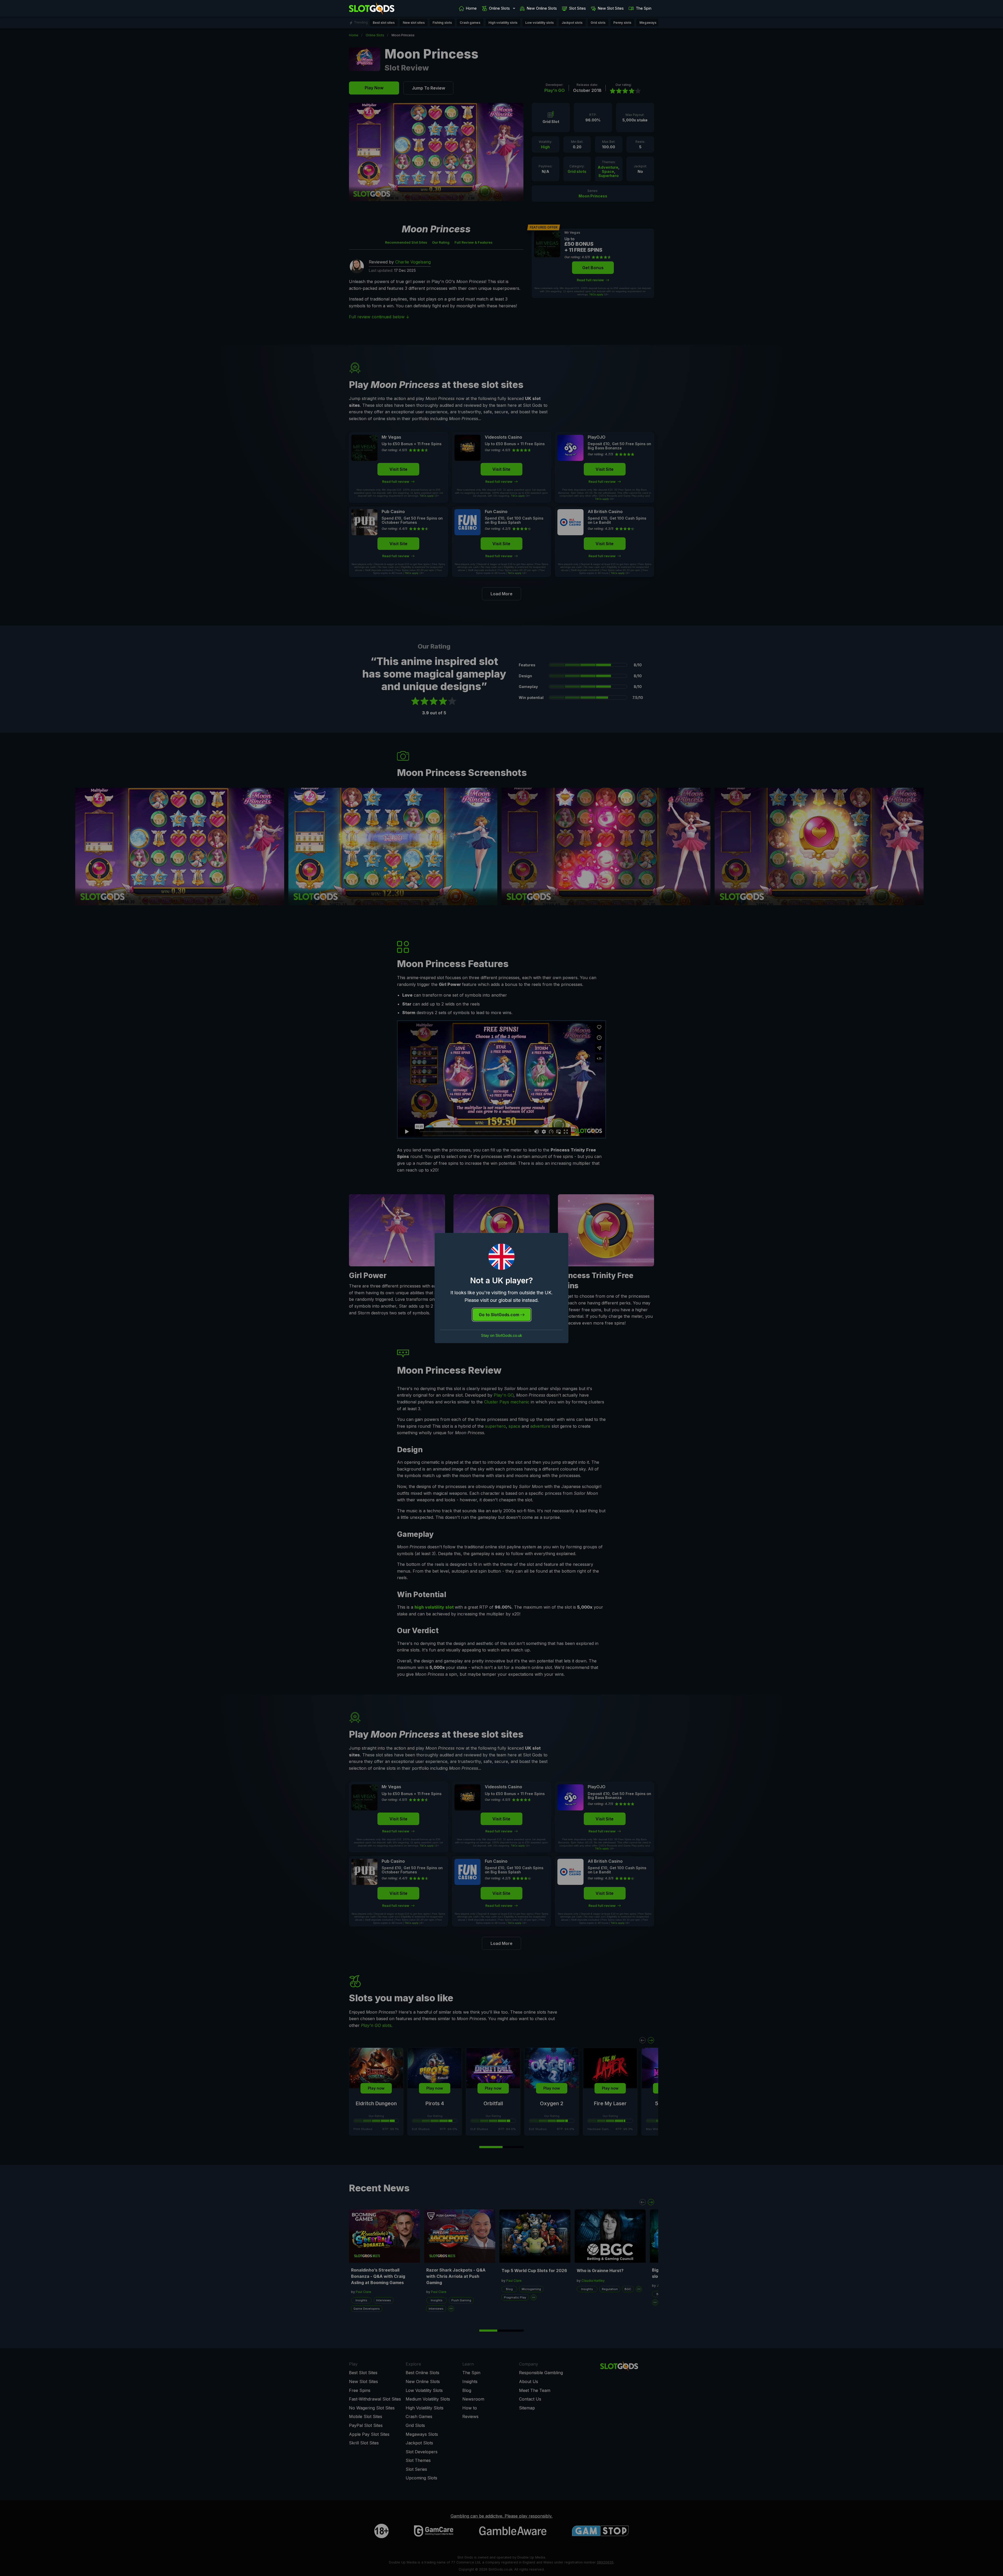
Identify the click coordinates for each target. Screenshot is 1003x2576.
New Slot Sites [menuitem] (611, 8)
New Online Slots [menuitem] (542, 8)
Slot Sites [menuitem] (578, 8)
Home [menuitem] (471, 8)
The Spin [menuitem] (644, 8)
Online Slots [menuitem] (499, 8)
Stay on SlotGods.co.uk (502, 1336)
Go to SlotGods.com (500, 1315)
